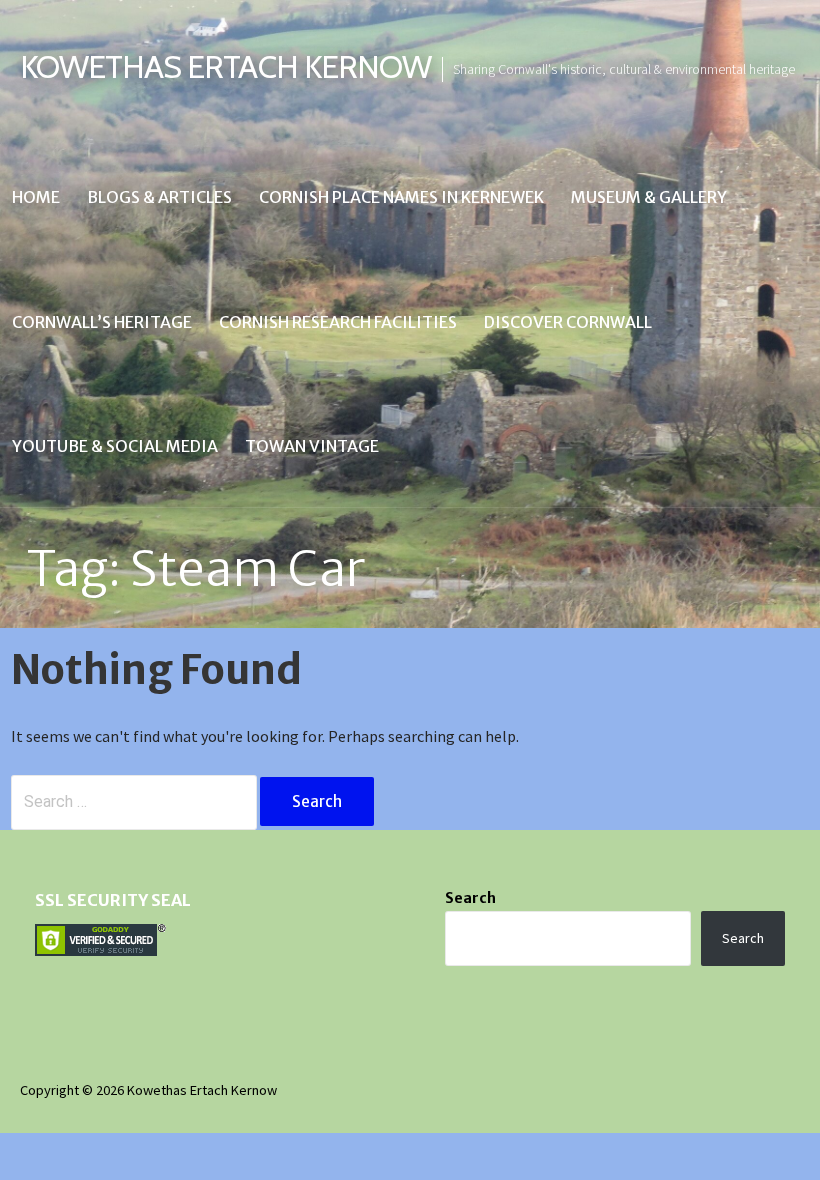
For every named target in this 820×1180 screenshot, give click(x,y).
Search (470, 898)
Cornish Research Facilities (338, 322)
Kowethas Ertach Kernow (225, 66)
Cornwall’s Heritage (102, 322)
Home (36, 197)
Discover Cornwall (568, 322)
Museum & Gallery (649, 197)
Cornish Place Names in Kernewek (401, 197)
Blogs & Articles (159, 197)
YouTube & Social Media (115, 446)
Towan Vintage (312, 446)
